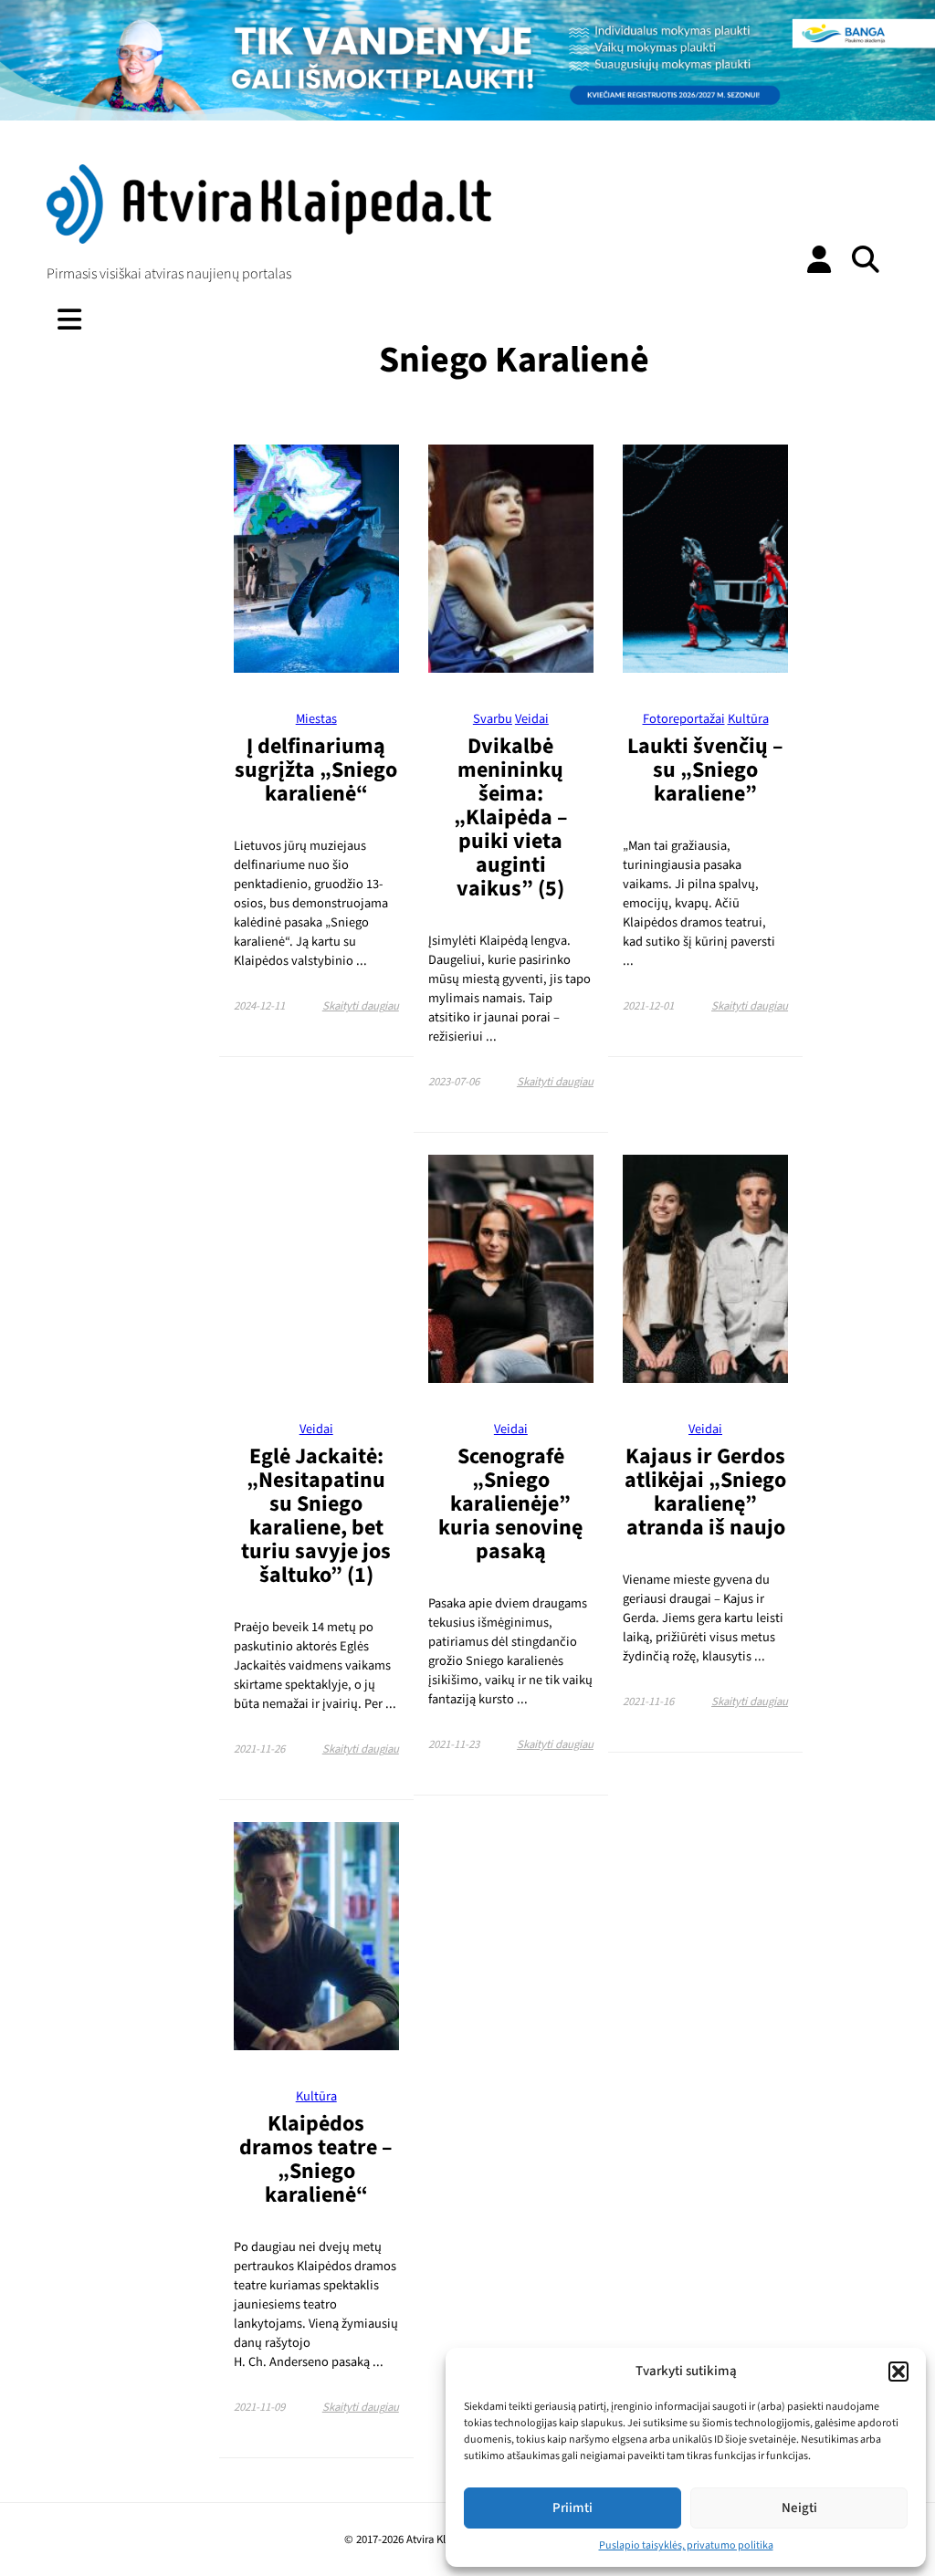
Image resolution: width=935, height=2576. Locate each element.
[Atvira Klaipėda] (268, 239)
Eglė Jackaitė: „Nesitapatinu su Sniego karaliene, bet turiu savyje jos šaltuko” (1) (316, 1516)
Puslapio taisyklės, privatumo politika (686, 2545)
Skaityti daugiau (361, 1006)
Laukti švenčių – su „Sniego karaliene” (705, 770)
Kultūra (748, 719)
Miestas (316, 719)
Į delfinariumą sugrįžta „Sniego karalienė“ (316, 770)
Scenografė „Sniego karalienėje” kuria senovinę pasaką (510, 1504)
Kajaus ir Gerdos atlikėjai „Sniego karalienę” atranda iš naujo (705, 1492)
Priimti (573, 2508)
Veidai (532, 719)
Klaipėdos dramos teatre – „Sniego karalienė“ (316, 2159)
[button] (898, 2372)
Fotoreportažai (684, 719)
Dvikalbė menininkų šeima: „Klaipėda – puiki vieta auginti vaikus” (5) (511, 817)
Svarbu (493, 719)
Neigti (799, 2508)
